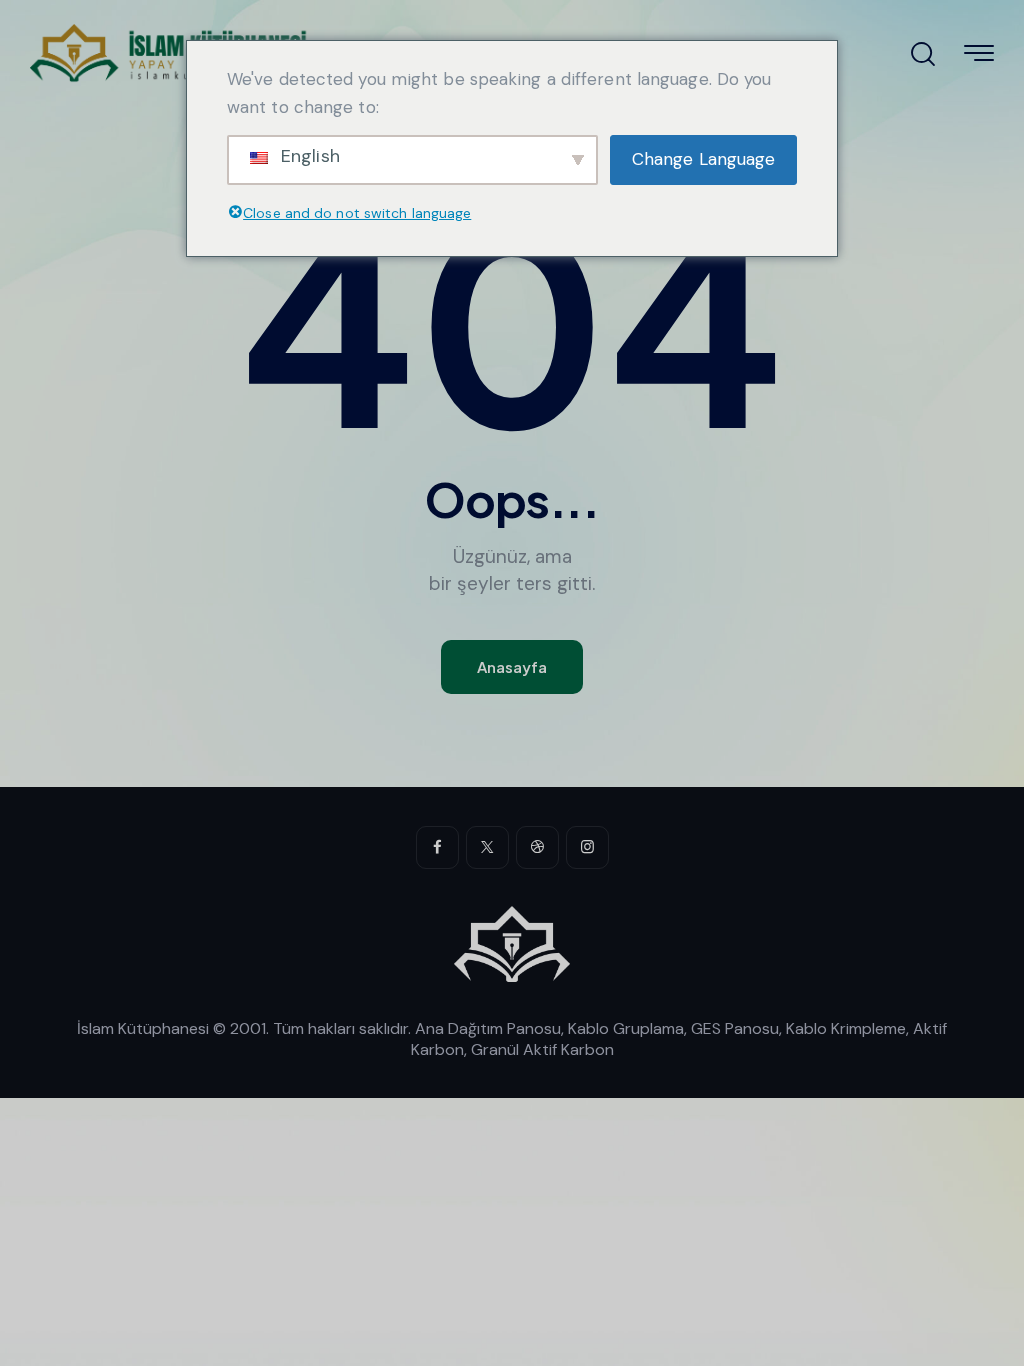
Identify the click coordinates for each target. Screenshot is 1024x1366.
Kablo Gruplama (626, 1028)
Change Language (704, 159)
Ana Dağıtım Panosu (488, 1028)
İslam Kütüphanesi (143, 1028)
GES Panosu (735, 1028)
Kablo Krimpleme (846, 1028)
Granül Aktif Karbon (542, 1049)
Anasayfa (512, 666)
